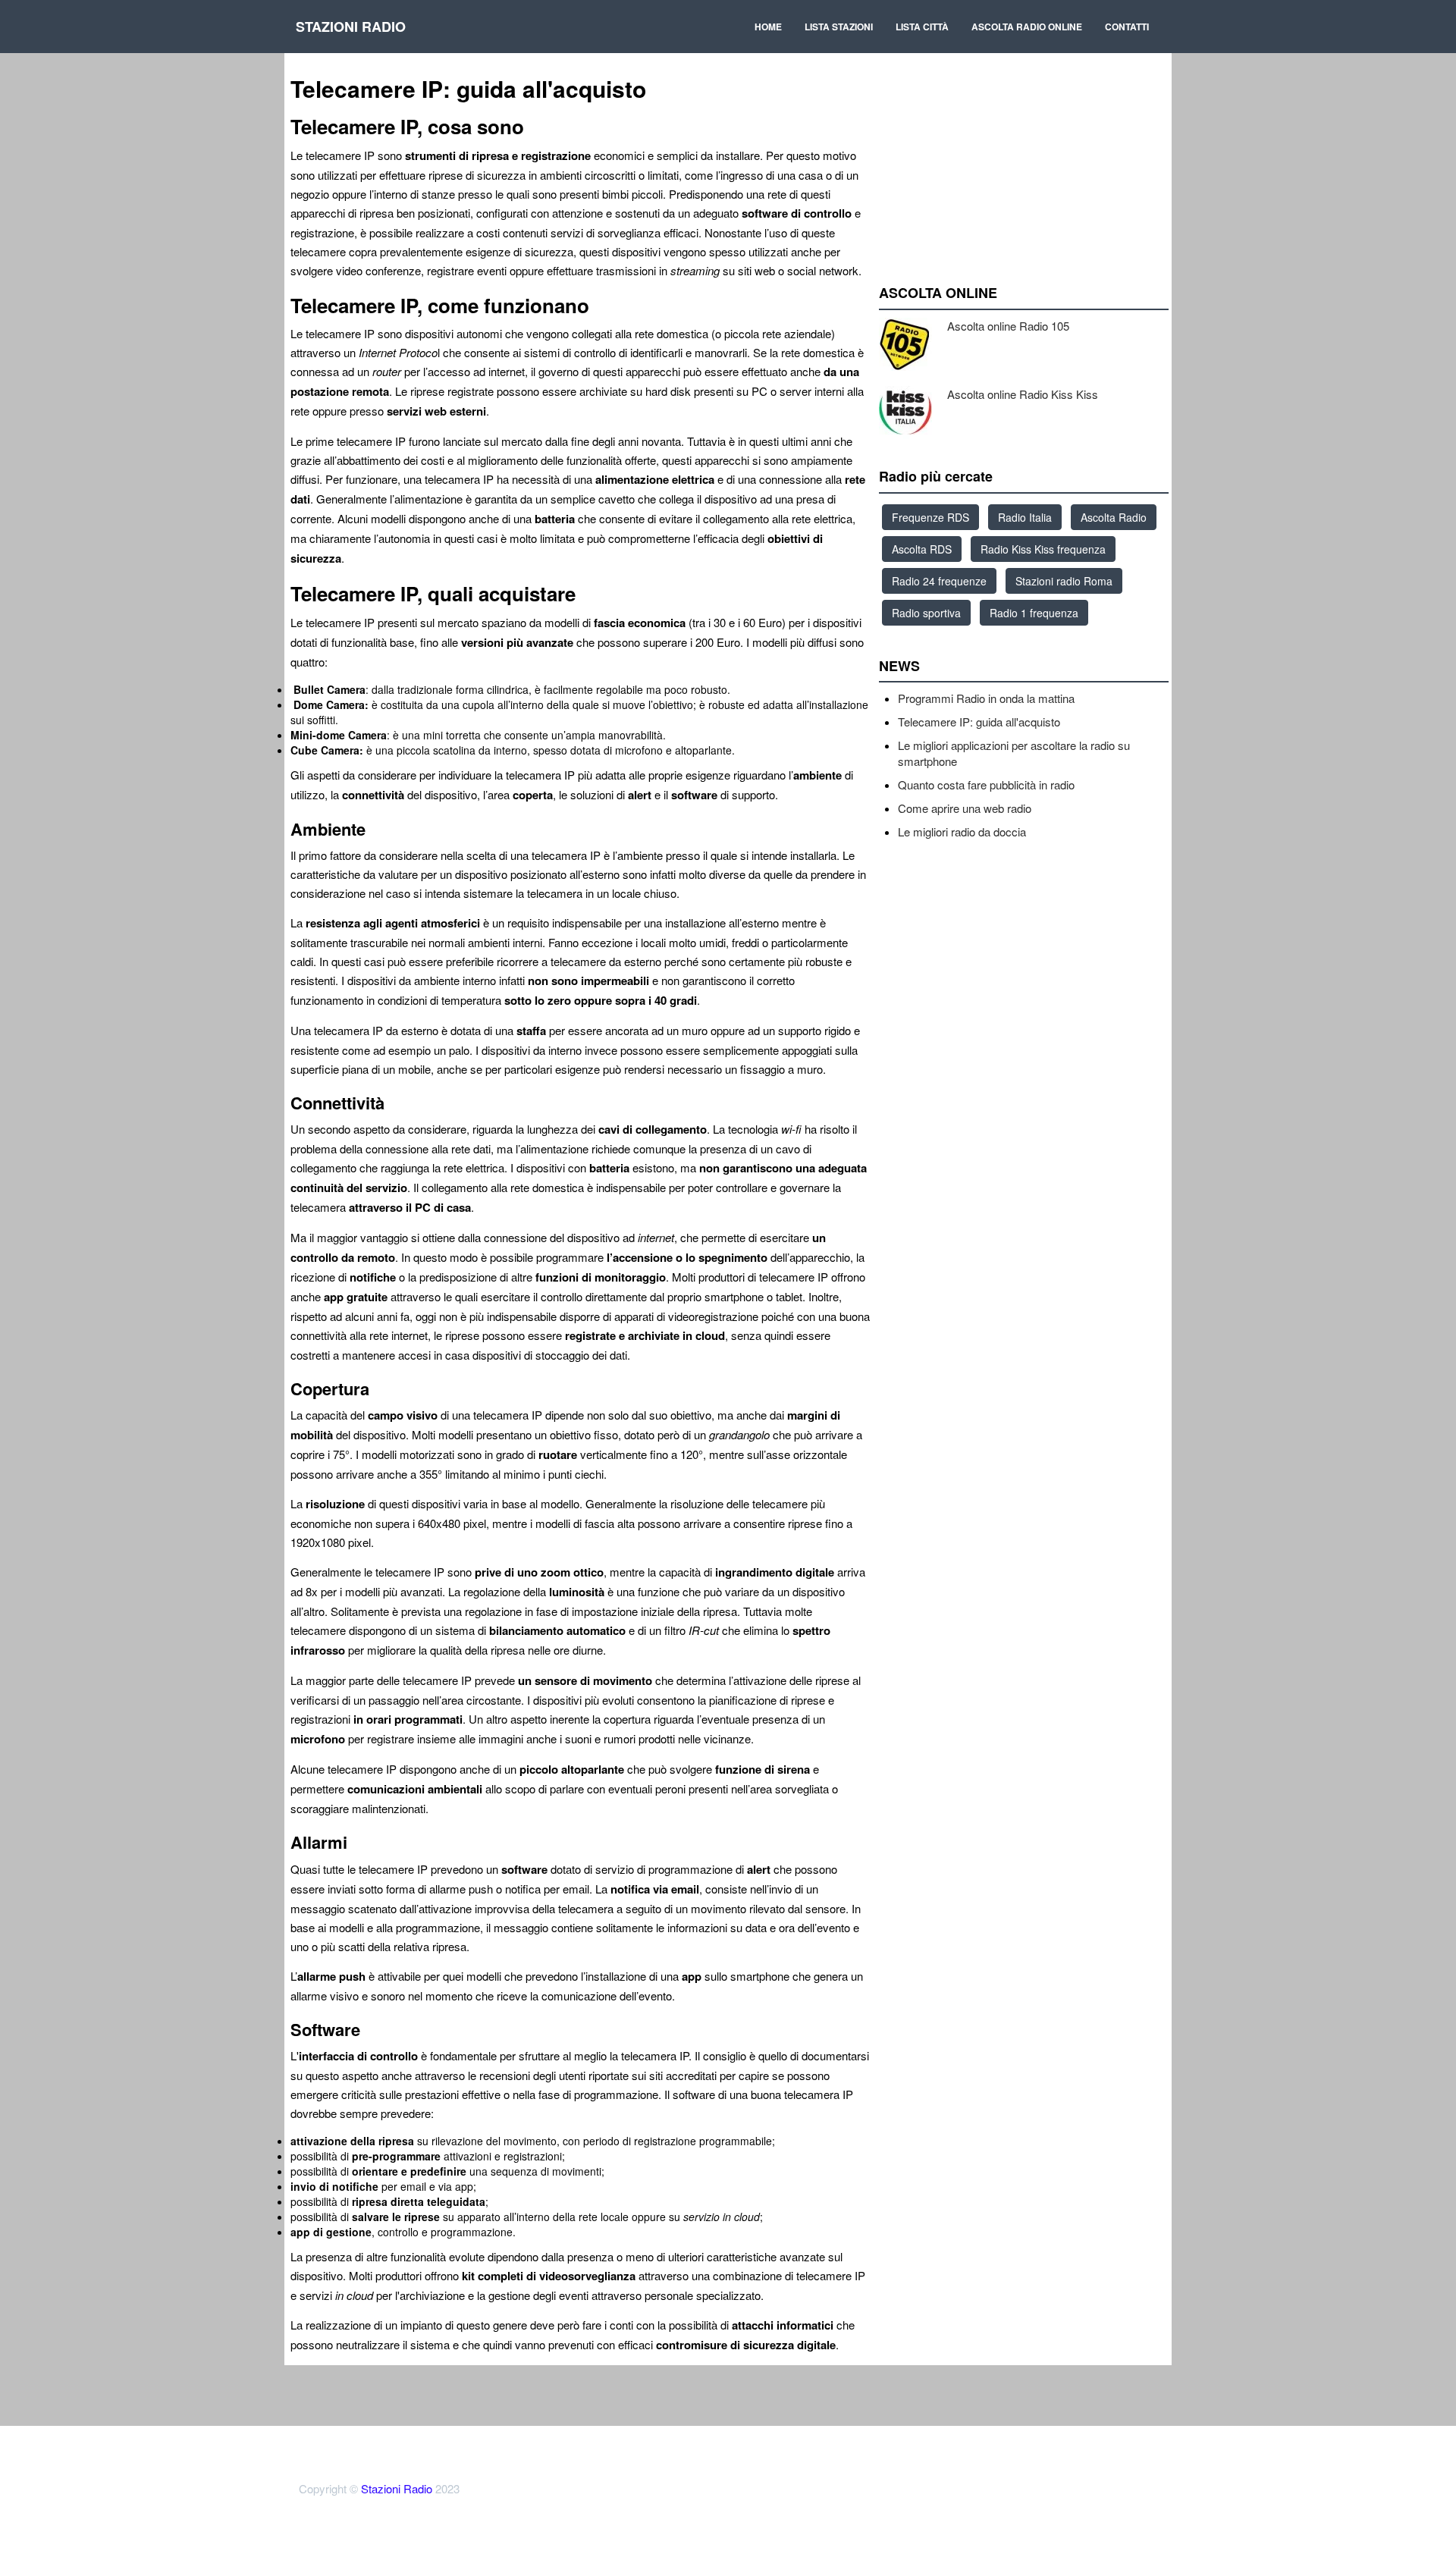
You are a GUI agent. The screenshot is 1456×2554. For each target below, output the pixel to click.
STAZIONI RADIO (351, 27)
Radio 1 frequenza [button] (1034, 613)
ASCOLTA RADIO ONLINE (1027, 27)
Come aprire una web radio (965, 808)
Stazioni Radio (397, 2488)
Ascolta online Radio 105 (1008, 326)
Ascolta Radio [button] (1114, 517)
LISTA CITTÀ (922, 27)
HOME (768, 27)
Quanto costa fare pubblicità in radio (986, 784)
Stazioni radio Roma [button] (1064, 581)
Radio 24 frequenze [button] (939, 581)
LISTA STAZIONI (839, 27)
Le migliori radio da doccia (962, 831)
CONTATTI (1127, 27)
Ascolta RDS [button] (922, 549)
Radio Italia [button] (1025, 517)
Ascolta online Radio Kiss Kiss (1023, 394)
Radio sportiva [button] (926, 613)
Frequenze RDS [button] (930, 517)
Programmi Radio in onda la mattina (986, 698)
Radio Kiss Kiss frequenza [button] (1043, 549)
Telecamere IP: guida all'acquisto (979, 722)
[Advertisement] (1024, 136)
